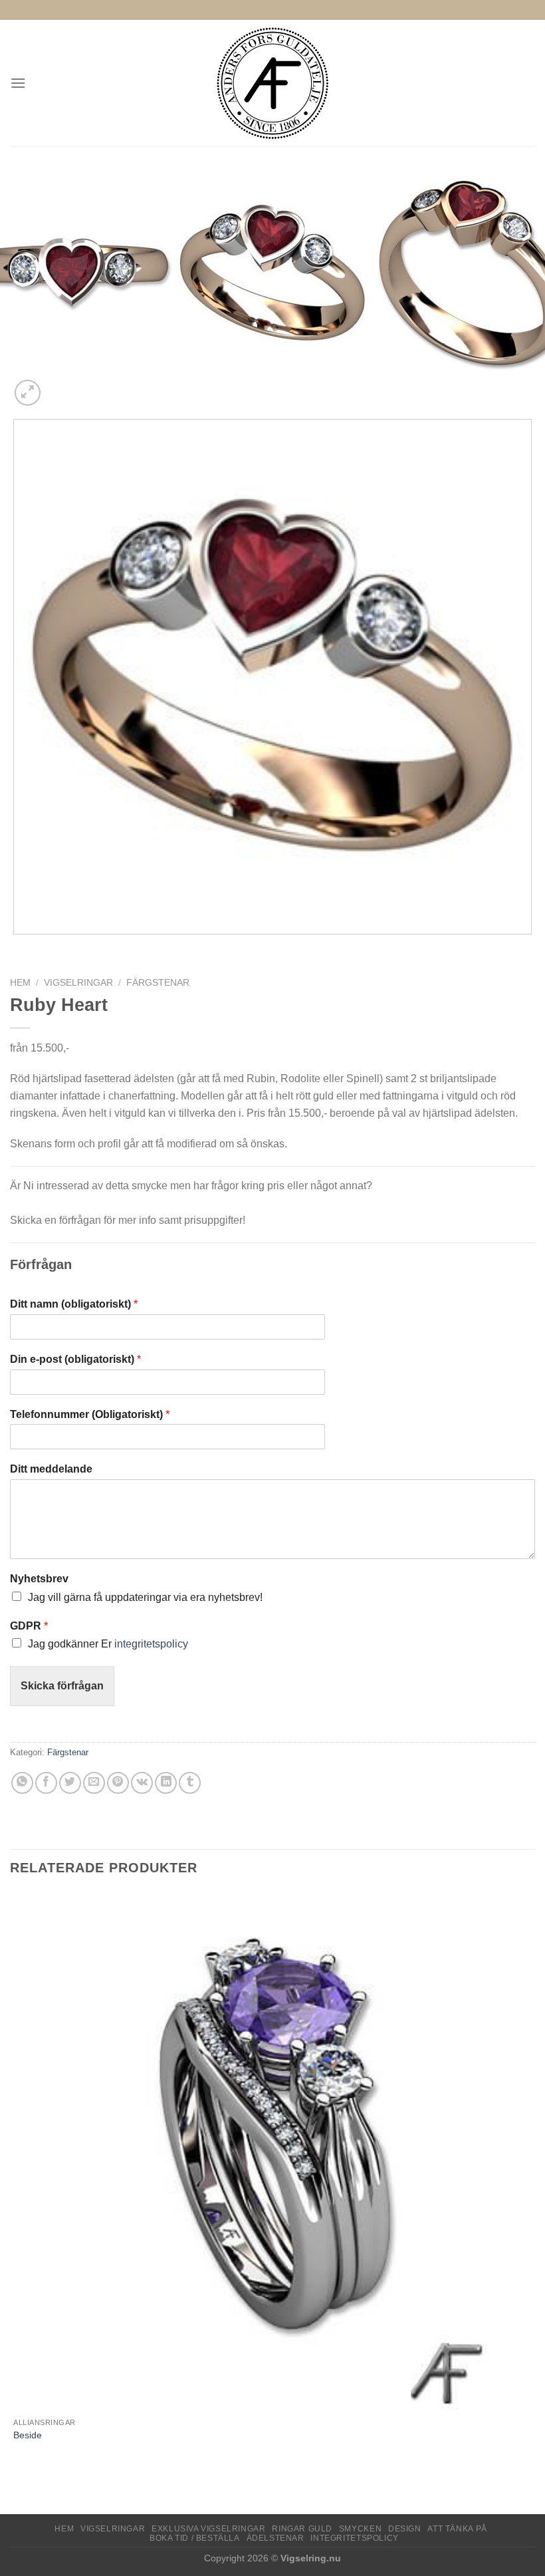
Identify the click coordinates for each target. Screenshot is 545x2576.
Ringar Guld (302, 2529)
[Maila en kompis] (94, 1783)
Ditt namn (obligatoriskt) (74, 1304)
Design (405, 2529)
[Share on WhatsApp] (22, 1783)
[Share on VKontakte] (142, 1783)
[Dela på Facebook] (46, 1783)
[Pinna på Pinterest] (118, 1783)
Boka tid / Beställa (195, 2538)
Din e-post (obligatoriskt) (75, 1359)
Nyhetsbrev (39, 1579)
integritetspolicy (151, 1644)
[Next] (59, 385)
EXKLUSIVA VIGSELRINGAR (208, 2529)
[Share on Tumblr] (190, 1783)
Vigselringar (78, 983)
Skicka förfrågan (62, 1686)
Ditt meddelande (51, 1469)
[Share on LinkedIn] (166, 1783)
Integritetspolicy (354, 2538)
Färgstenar (158, 983)
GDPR (29, 1626)
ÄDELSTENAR (275, 2538)
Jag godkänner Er (108, 1644)
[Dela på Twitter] (70, 1783)
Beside (28, 2435)
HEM (64, 2529)
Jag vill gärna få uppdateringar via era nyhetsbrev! (145, 1597)
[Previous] (16, 947)
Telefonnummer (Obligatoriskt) (90, 1414)
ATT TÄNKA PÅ (457, 2529)
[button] (18, 83)
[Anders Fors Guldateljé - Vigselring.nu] (273, 83)
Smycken (360, 2529)
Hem (20, 983)
